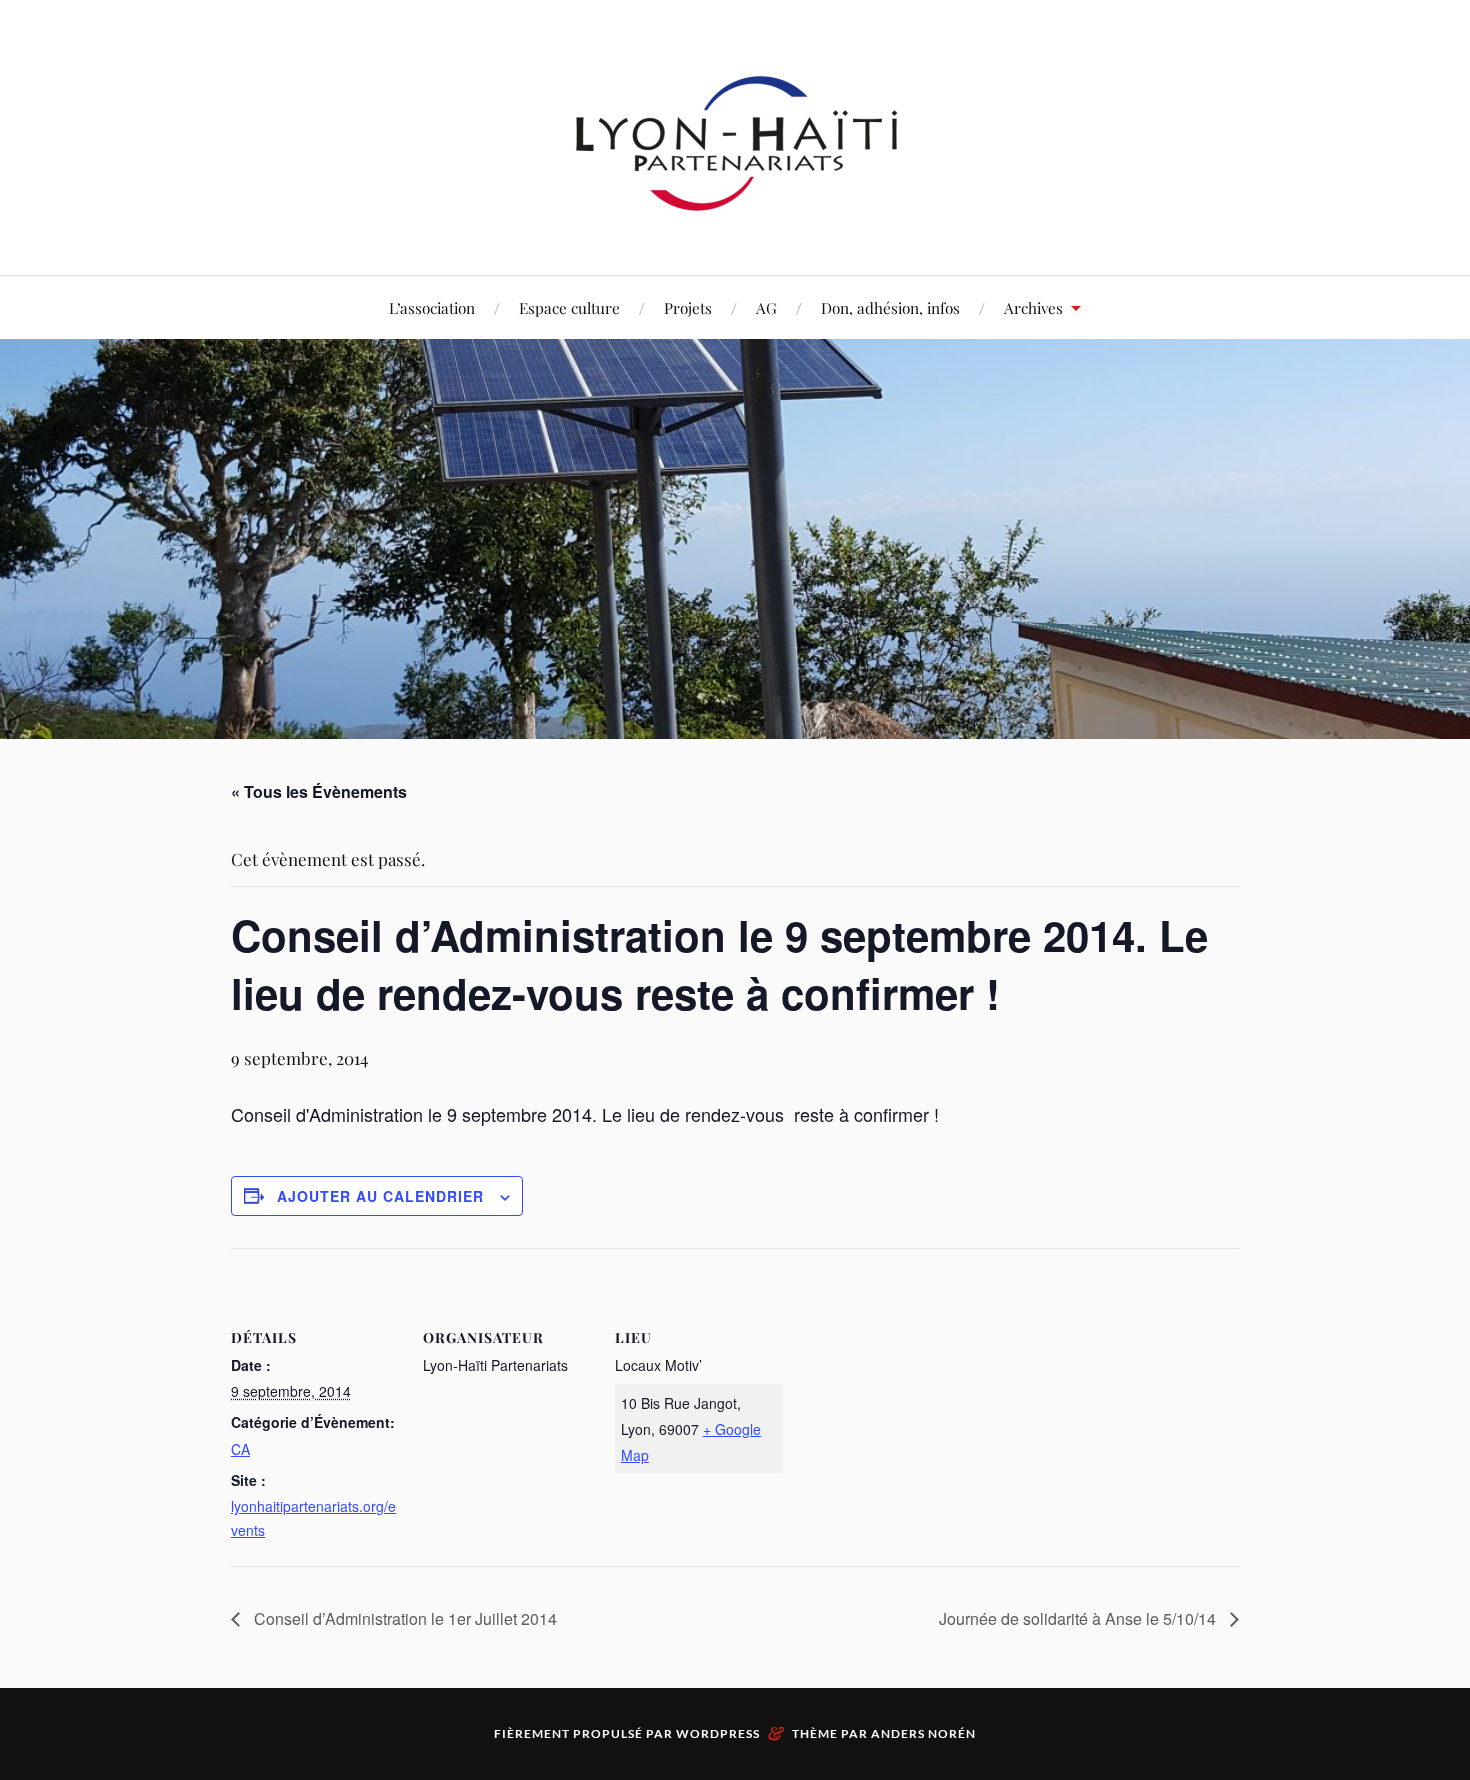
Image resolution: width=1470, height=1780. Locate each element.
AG (766, 307)
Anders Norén (923, 1733)
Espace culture (569, 307)
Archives (1033, 307)
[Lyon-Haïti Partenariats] (735, 214)
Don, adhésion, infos (890, 307)
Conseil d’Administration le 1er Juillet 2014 (403, 1618)
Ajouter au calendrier (380, 1196)
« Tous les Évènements (319, 791)
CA (240, 1449)
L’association (432, 307)
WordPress (718, 1733)
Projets (688, 307)
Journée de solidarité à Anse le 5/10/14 (1079, 1618)
